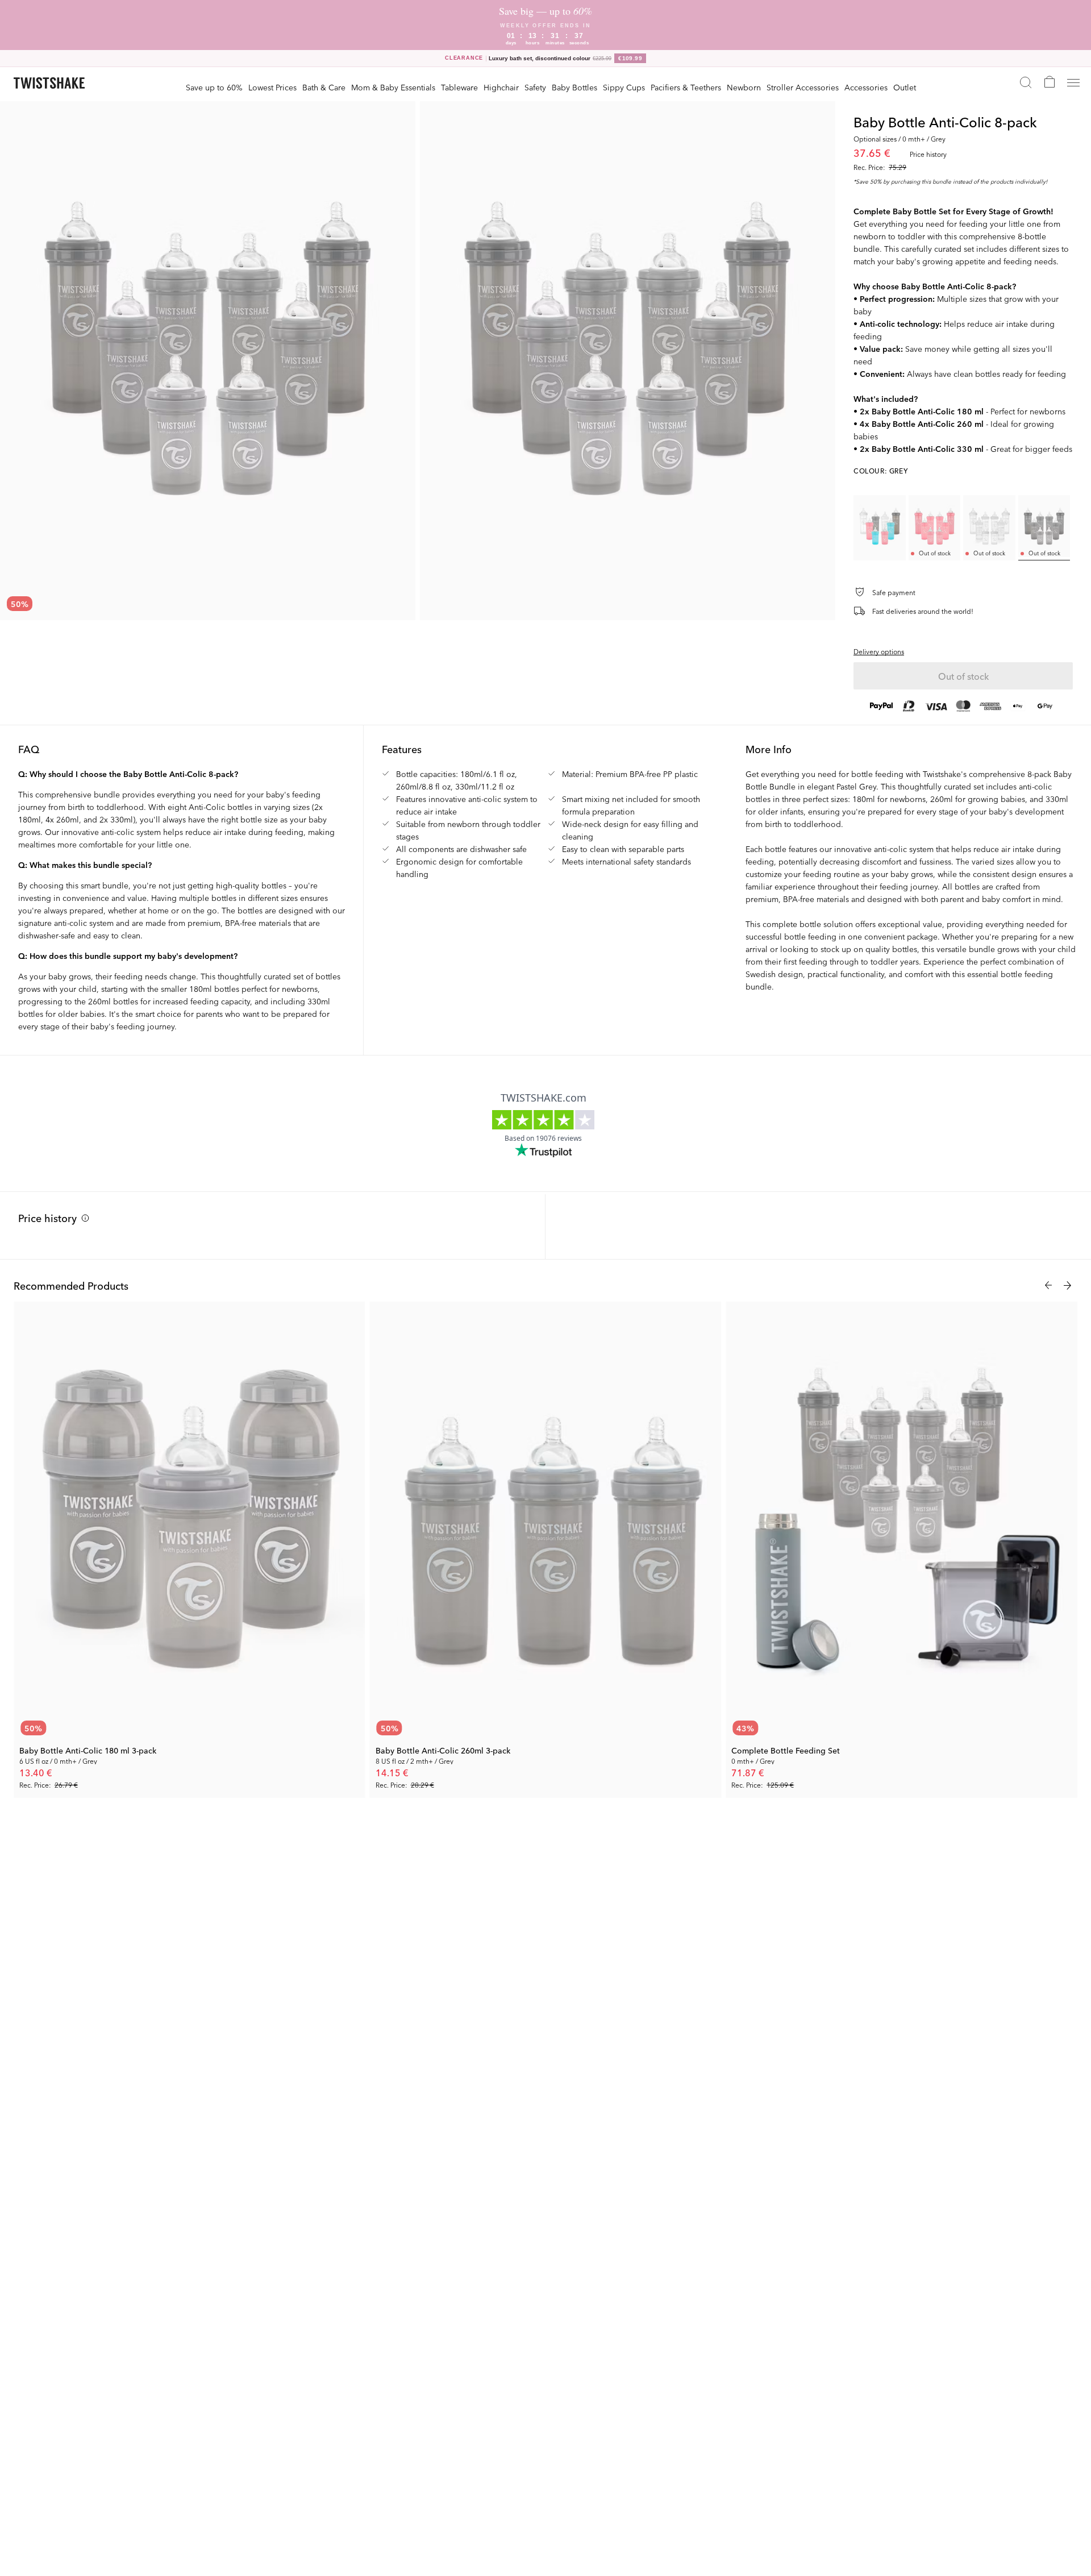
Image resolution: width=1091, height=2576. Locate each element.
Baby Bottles (574, 87)
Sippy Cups (624, 87)
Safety (535, 87)
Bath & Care (324, 87)
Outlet (905, 87)
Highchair (501, 87)
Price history (47, 1218)
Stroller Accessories (803, 87)
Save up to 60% (214, 87)
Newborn (744, 87)
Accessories (866, 87)
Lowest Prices (272, 87)
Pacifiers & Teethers (686, 87)
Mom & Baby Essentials (393, 87)
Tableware (459, 87)
